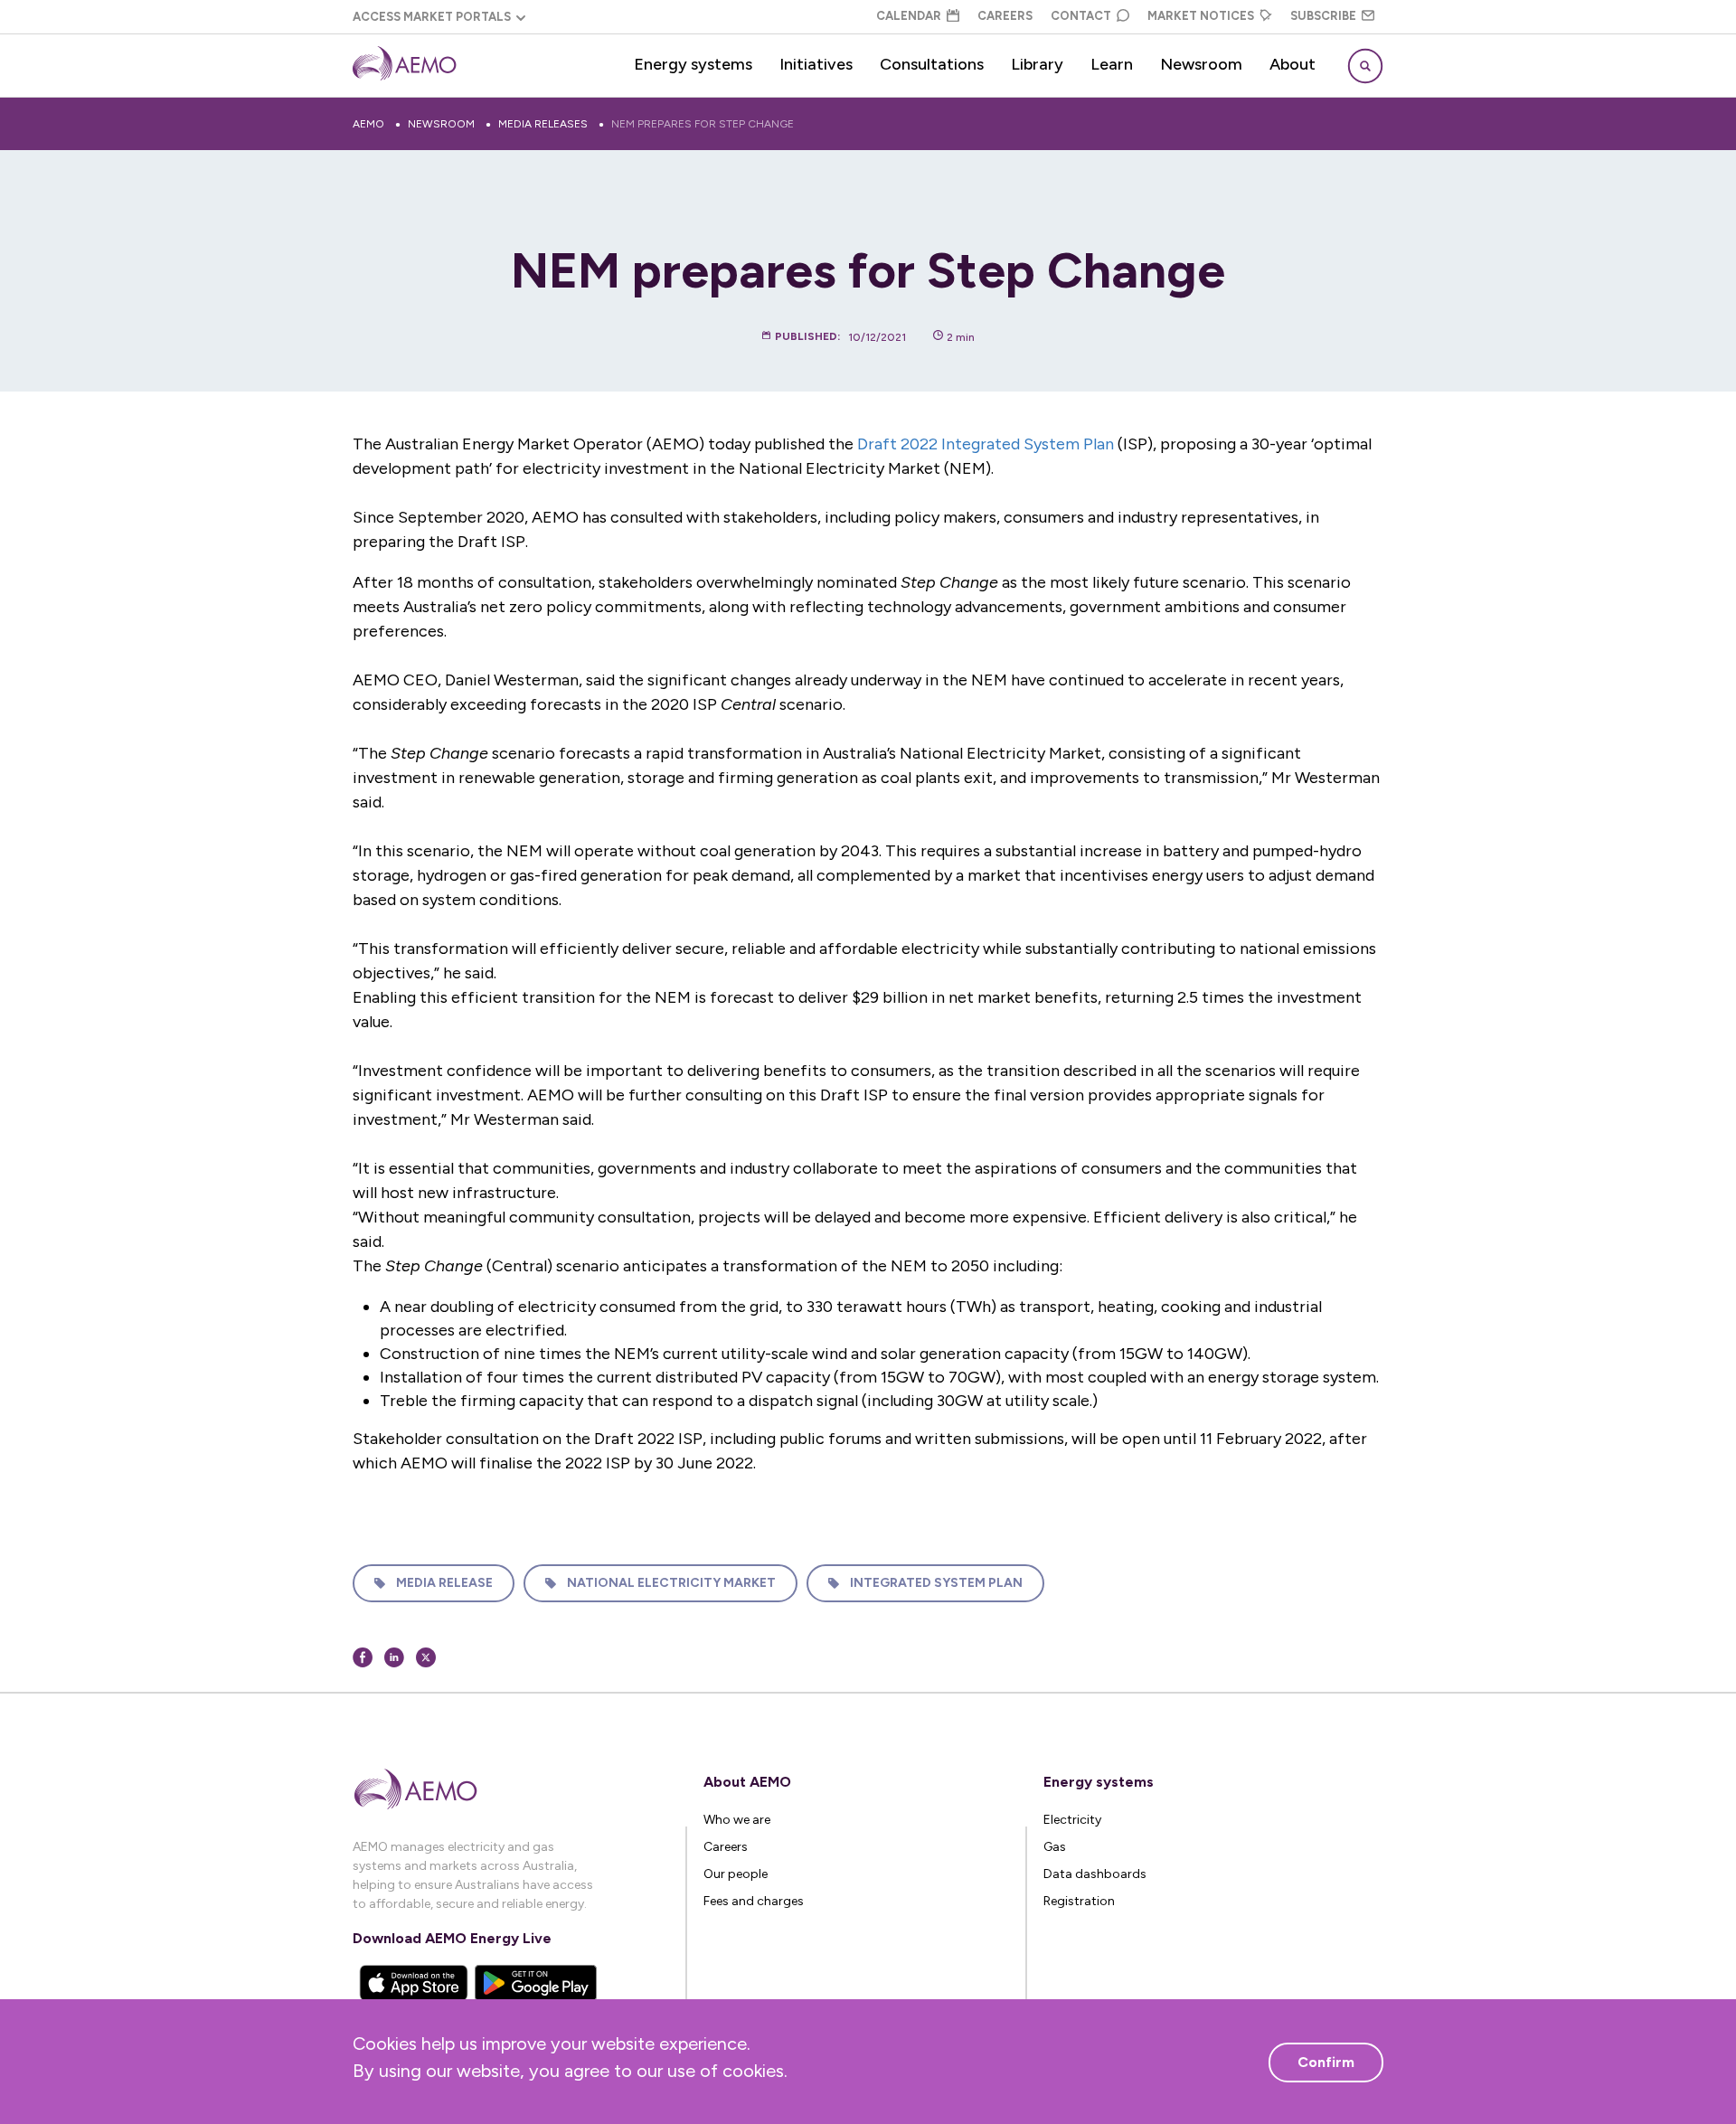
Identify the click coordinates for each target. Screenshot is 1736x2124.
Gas (1055, 1847)
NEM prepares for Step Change (703, 124)
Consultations (932, 64)
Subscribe (1323, 16)
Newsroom (1201, 64)
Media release (444, 1583)
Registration (1079, 1901)
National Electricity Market (671, 1583)
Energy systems (693, 64)
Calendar (909, 16)
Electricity (1072, 1820)
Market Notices (1201, 16)
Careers (1005, 16)
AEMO (368, 124)
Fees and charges (754, 1901)
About (1293, 64)
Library (1037, 64)
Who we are (737, 1820)
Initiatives (816, 64)
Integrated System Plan (936, 1583)
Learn (1112, 64)
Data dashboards (1095, 1874)
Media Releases (543, 124)
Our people (736, 1874)
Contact (1081, 16)
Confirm (1326, 2062)
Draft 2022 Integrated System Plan (986, 444)
